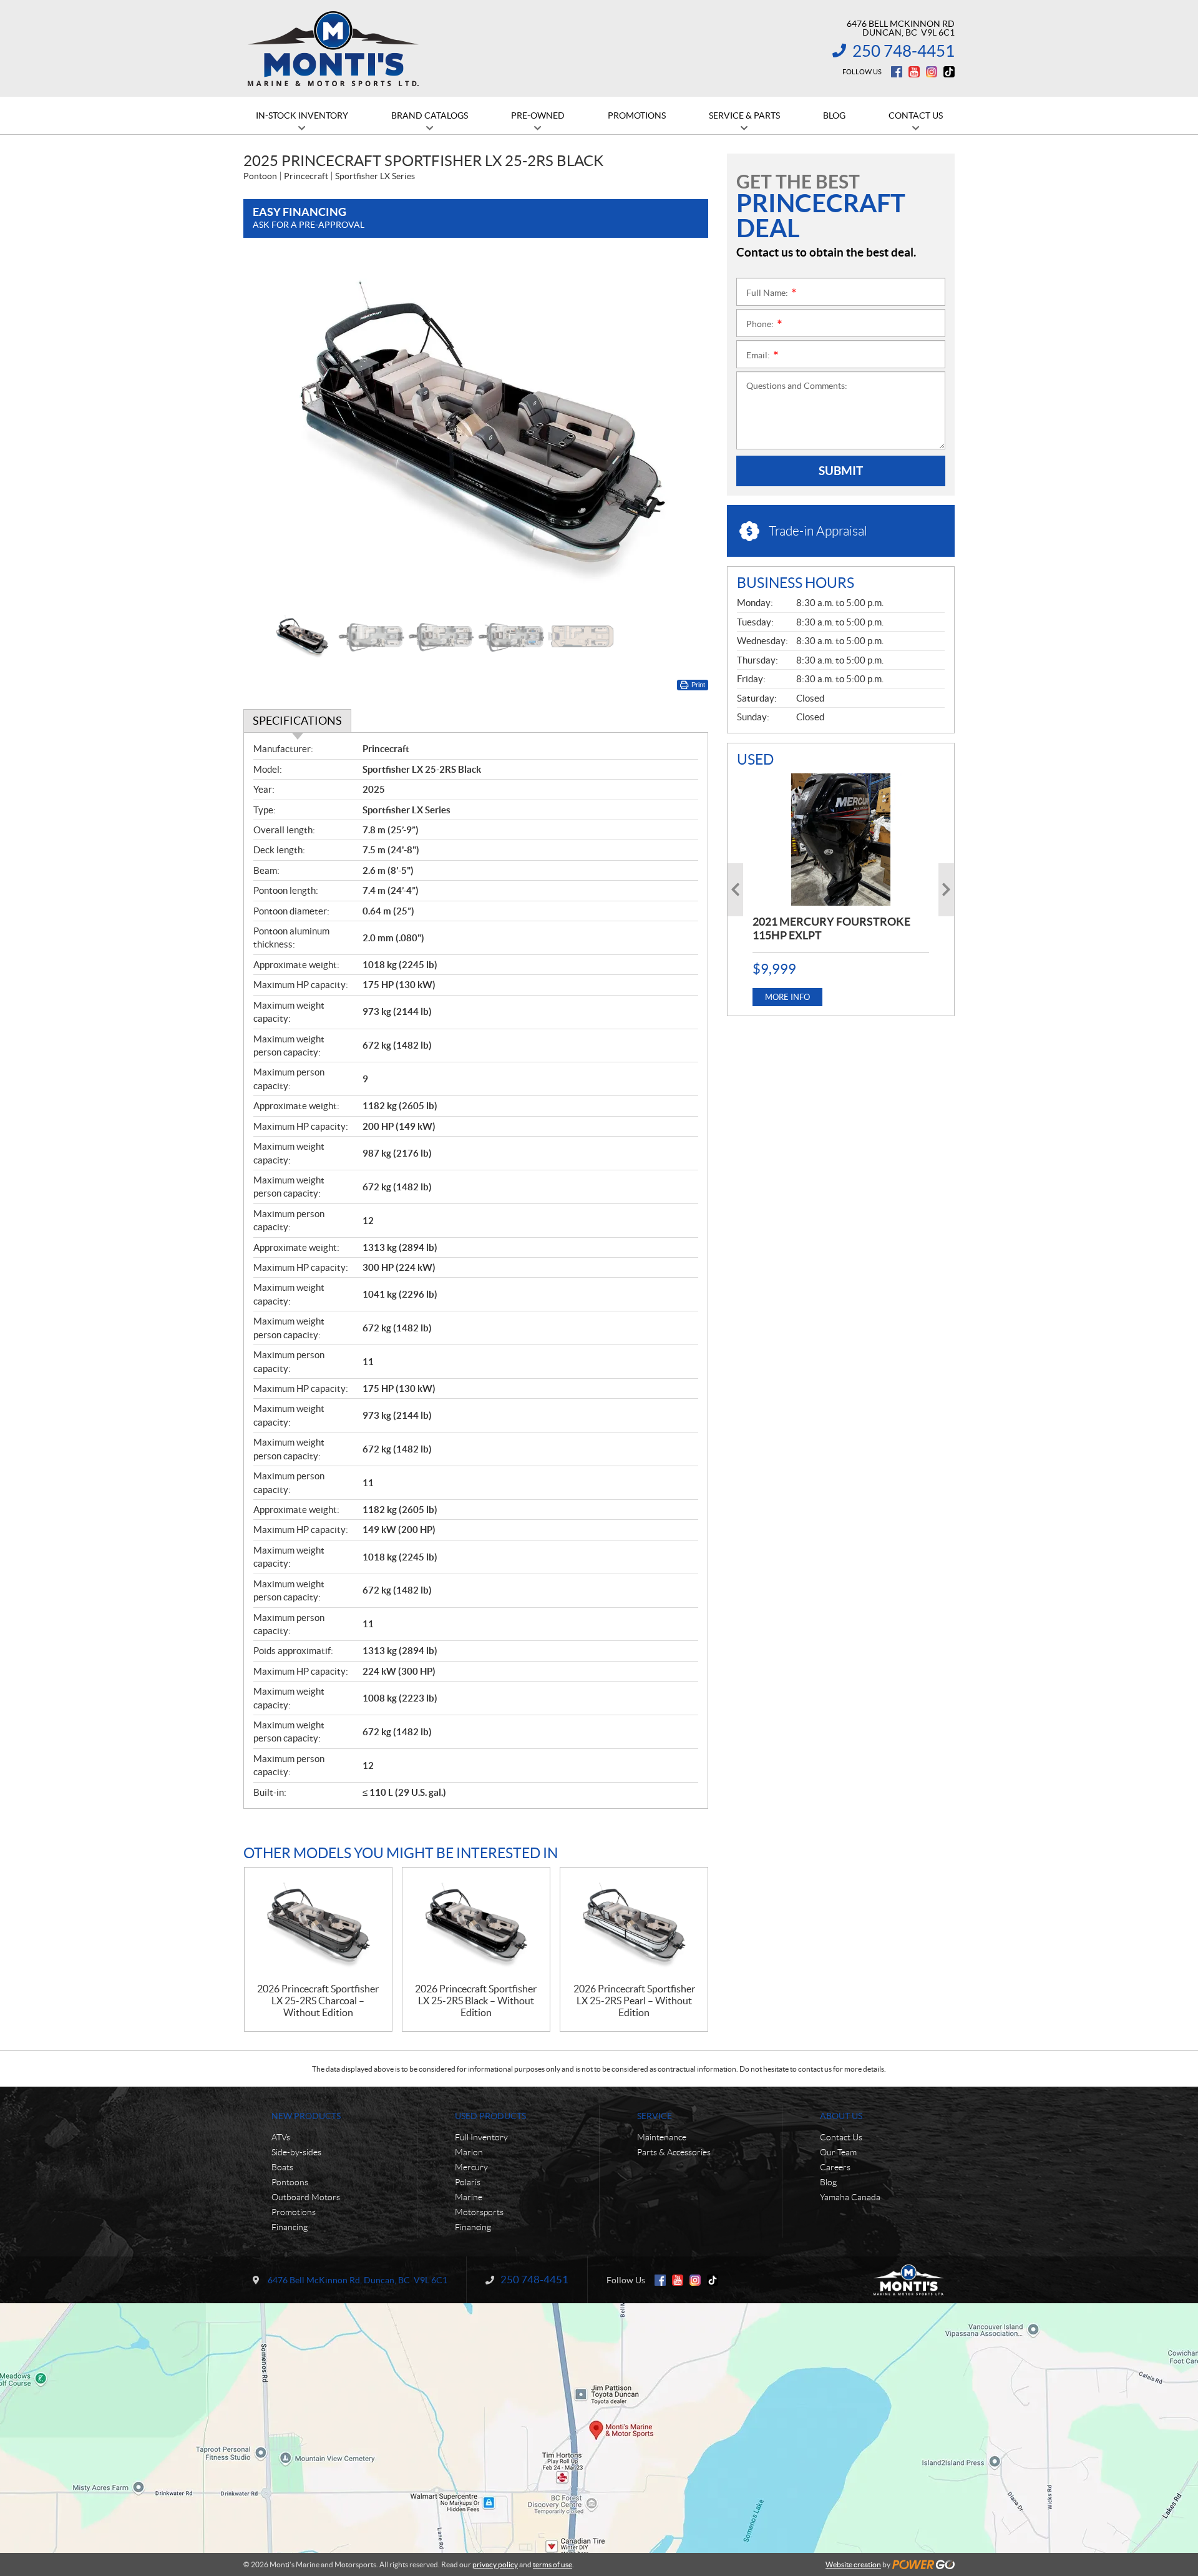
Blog (828, 2182)
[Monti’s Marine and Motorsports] (333, 49)
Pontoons (290, 2182)
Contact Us (841, 2137)
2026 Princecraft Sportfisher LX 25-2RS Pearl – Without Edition (634, 2001)
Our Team (838, 2152)
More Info (787, 997)
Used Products (490, 2116)
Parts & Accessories (674, 2152)
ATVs (281, 2137)
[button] (268, 431)
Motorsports (479, 2212)
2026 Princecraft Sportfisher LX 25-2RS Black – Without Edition (476, 2001)
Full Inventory (481, 2137)
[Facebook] (897, 72)
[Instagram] (932, 72)
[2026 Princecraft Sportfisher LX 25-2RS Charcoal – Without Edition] (318, 1925)
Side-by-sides (296, 2152)
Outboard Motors (306, 2197)
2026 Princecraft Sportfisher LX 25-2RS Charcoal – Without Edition (318, 2001)
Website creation (853, 2564)
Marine (469, 2197)
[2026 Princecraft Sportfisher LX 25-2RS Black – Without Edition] (476, 1925)
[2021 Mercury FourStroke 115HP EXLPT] (841, 840)
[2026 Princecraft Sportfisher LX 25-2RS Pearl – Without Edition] (634, 1925)
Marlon (469, 2152)
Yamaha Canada (850, 2197)
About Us (841, 2116)
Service (655, 2116)
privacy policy (495, 2564)
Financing (290, 2227)
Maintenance (662, 2137)
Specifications (297, 721)
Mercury (471, 2167)
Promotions (294, 2212)
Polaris (468, 2182)
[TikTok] (949, 72)
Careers (835, 2167)
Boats (282, 2167)
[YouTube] (914, 72)
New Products (306, 2116)
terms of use (553, 2564)
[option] (476, 431)
